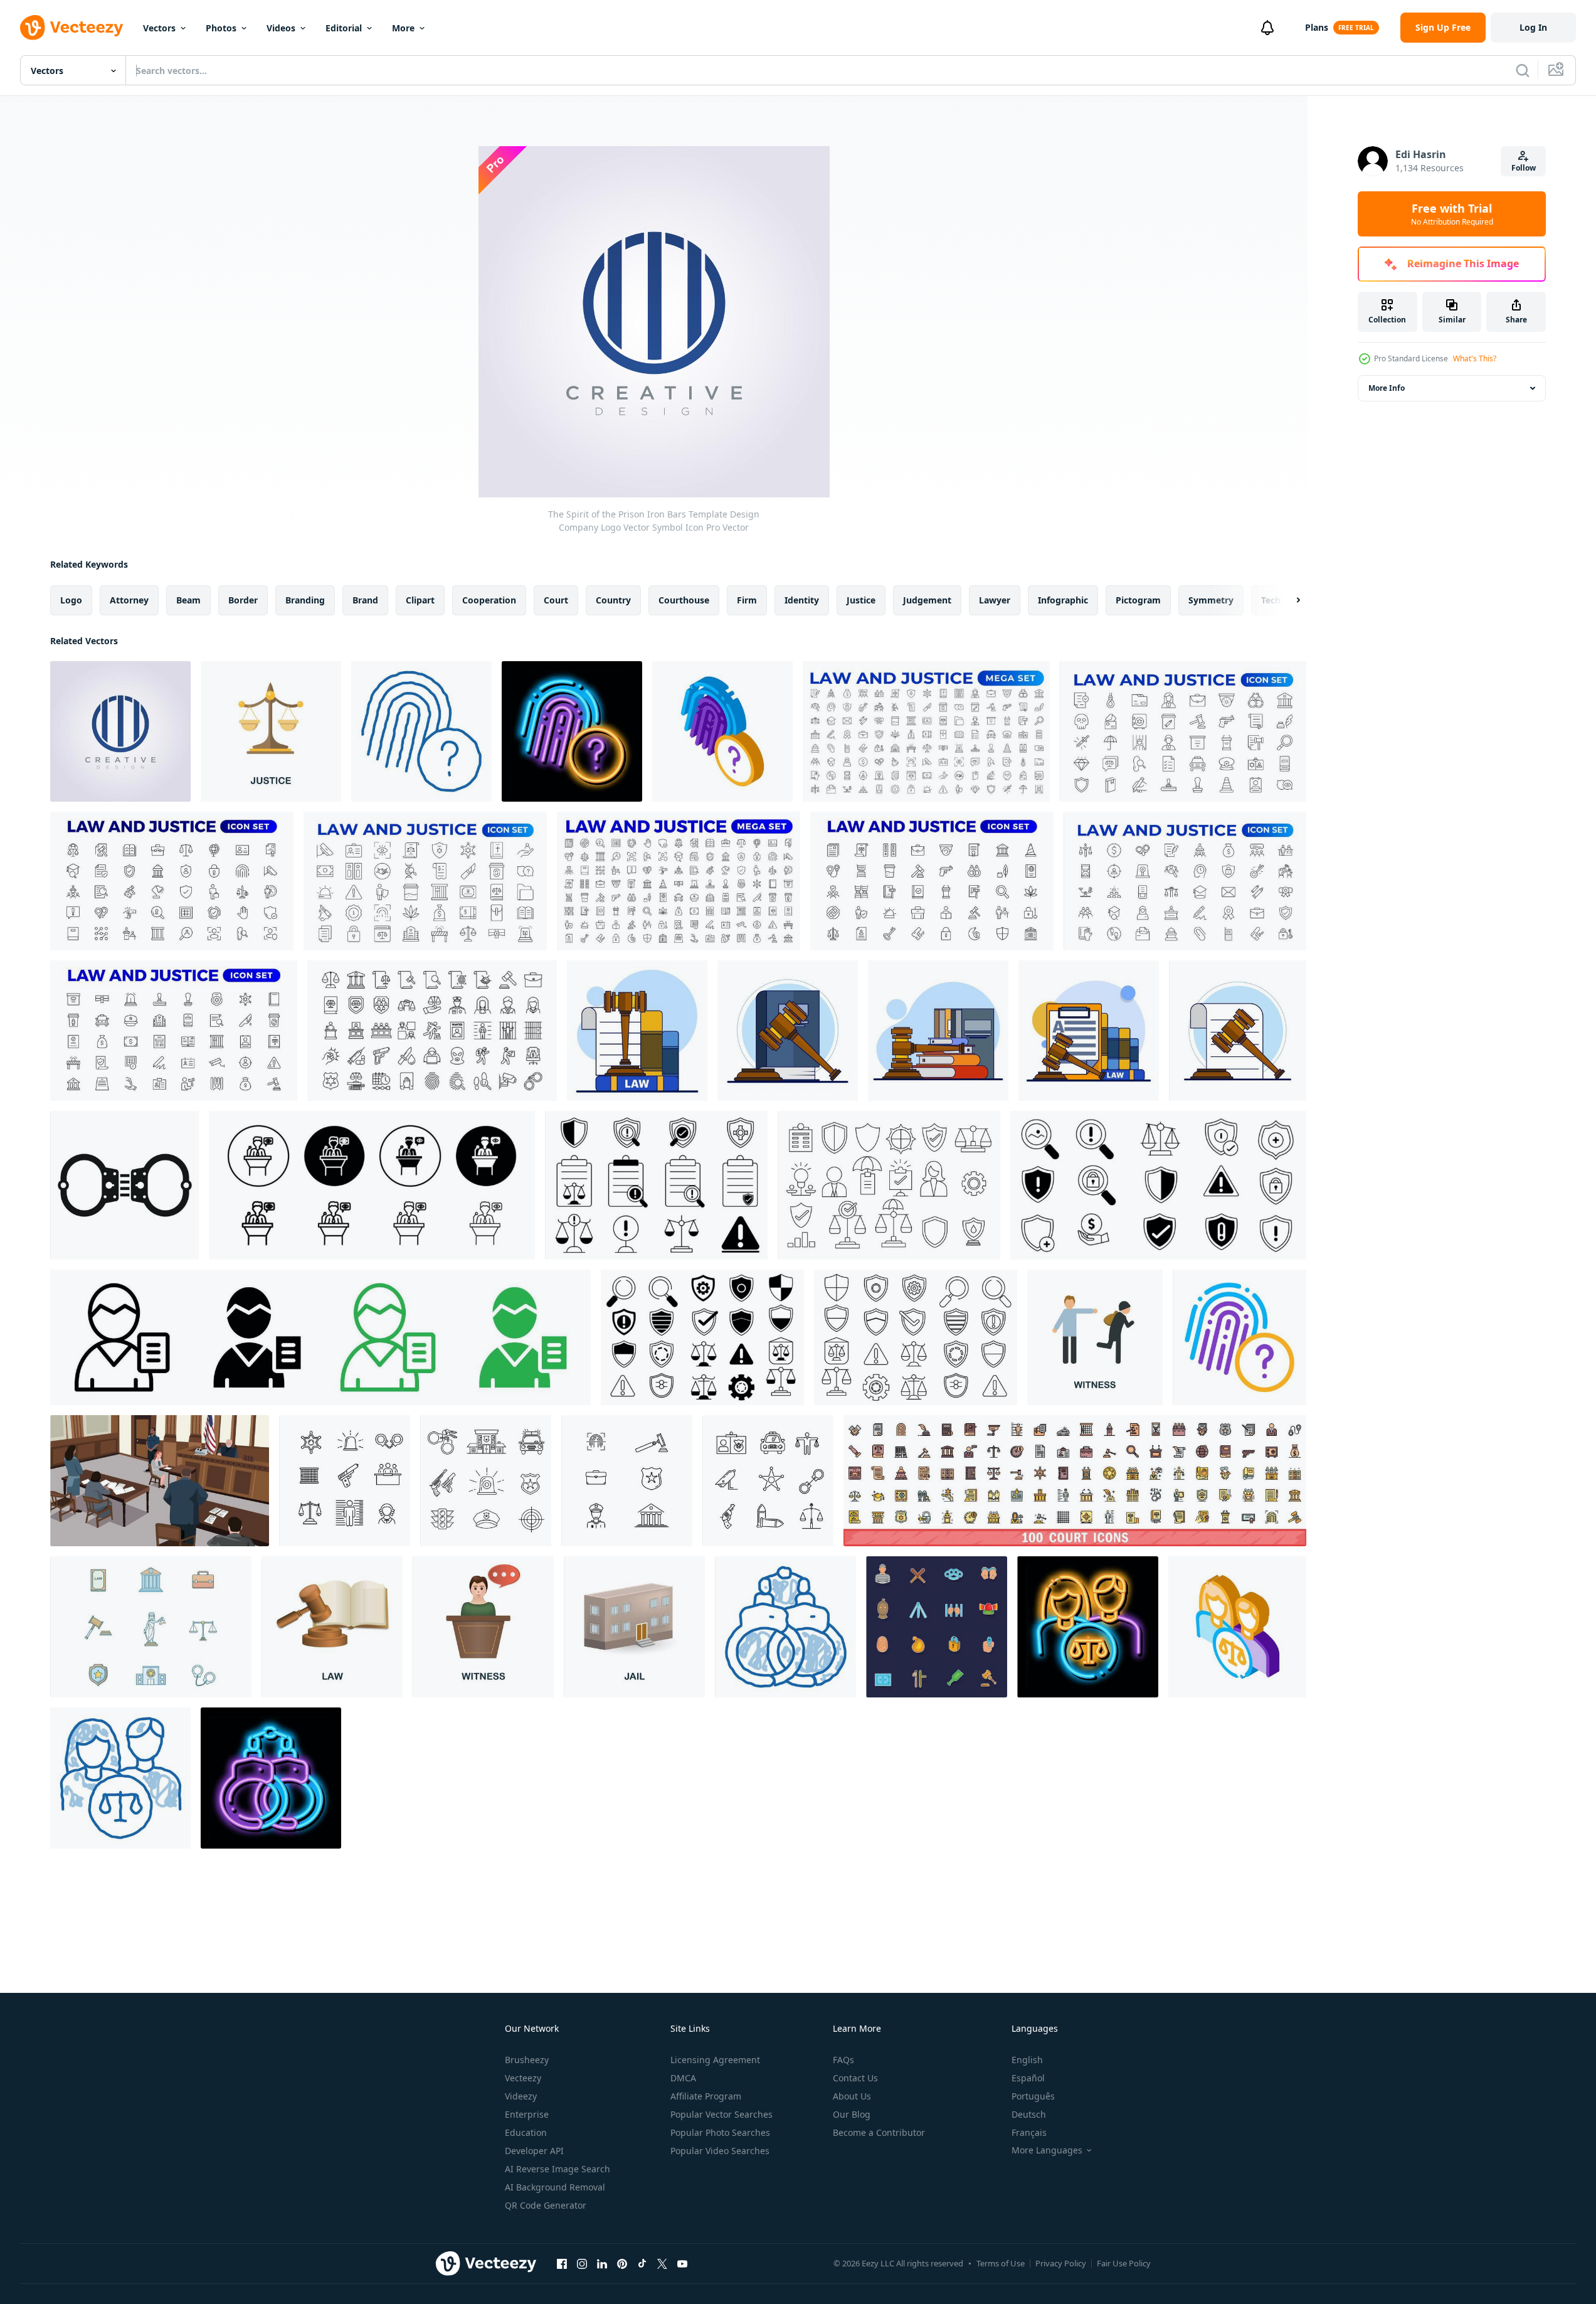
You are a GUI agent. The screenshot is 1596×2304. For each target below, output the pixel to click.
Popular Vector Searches (721, 2114)
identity (802, 600)
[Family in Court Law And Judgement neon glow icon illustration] (1088, 1627)
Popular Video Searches (720, 2151)
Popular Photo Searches (720, 2132)
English (1027, 2060)
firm (747, 600)
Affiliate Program (706, 2096)
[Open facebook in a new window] (562, 2263)
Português (1033, 2096)
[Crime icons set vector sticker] (937, 1627)
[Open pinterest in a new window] (622, 2263)
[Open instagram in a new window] (582, 2263)
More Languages (1047, 2150)
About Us (852, 2096)
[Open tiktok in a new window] (642, 2263)
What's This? (1475, 358)
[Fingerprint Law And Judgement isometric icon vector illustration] (722, 731)
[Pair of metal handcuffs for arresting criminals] (124, 1185)
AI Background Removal (555, 2187)
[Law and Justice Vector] (151, 1627)
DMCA (683, 2078)
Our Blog (852, 2114)
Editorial (344, 28)
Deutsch (1029, 2114)
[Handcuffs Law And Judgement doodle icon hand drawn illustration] (785, 1627)
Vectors (159, 28)
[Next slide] (1287, 600)
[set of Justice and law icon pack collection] (656, 1185)
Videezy (521, 2096)
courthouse (684, 600)
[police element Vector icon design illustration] (345, 1481)
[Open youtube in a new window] (682, 2263)
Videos (281, 28)
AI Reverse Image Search (558, 2169)
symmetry (1211, 600)
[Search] (1523, 70)
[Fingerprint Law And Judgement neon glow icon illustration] (572, 731)
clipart (420, 600)
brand (365, 600)
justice (861, 600)
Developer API (534, 2151)
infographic (1063, 600)
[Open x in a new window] (662, 2263)
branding (305, 600)
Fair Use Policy (1124, 2263)
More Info (1387, 388)
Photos (221, 28)
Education (526, 2132)
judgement (927, 600)
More (403, 28)
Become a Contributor (879, 2132)
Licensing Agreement (715, 2060)
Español (1028, 2078)
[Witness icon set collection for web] (372, 1185)
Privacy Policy (1061, 2263)
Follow (1524, 168)
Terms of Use (1001, 2263)
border (243, 600)
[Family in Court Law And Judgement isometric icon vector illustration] (1237, 1627)
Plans (1317, 27)
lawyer (995, 600)
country (613, 600)
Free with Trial (1452, 214)
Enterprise (527, 2114)
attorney (129, 600)
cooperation (489, 600)
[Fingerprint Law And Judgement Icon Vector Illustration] (1239, 1337)
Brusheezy (527, 2060)
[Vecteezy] (71, 28)
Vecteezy (523, 2078)
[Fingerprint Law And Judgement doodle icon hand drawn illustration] (421, 731)
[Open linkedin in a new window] (602, 2263)
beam (188, 600)
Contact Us (855, 2078)
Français (1029, 2132)
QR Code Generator (546, 2205)
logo (71, 600)
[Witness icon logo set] (320, 1337)
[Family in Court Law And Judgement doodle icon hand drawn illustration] (120, 1778)
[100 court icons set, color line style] (1075, 1481)
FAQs (843, 2060)
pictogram (1138, 600)
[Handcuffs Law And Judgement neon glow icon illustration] (271, 1778)
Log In (1533, 27)
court (556, 600)
